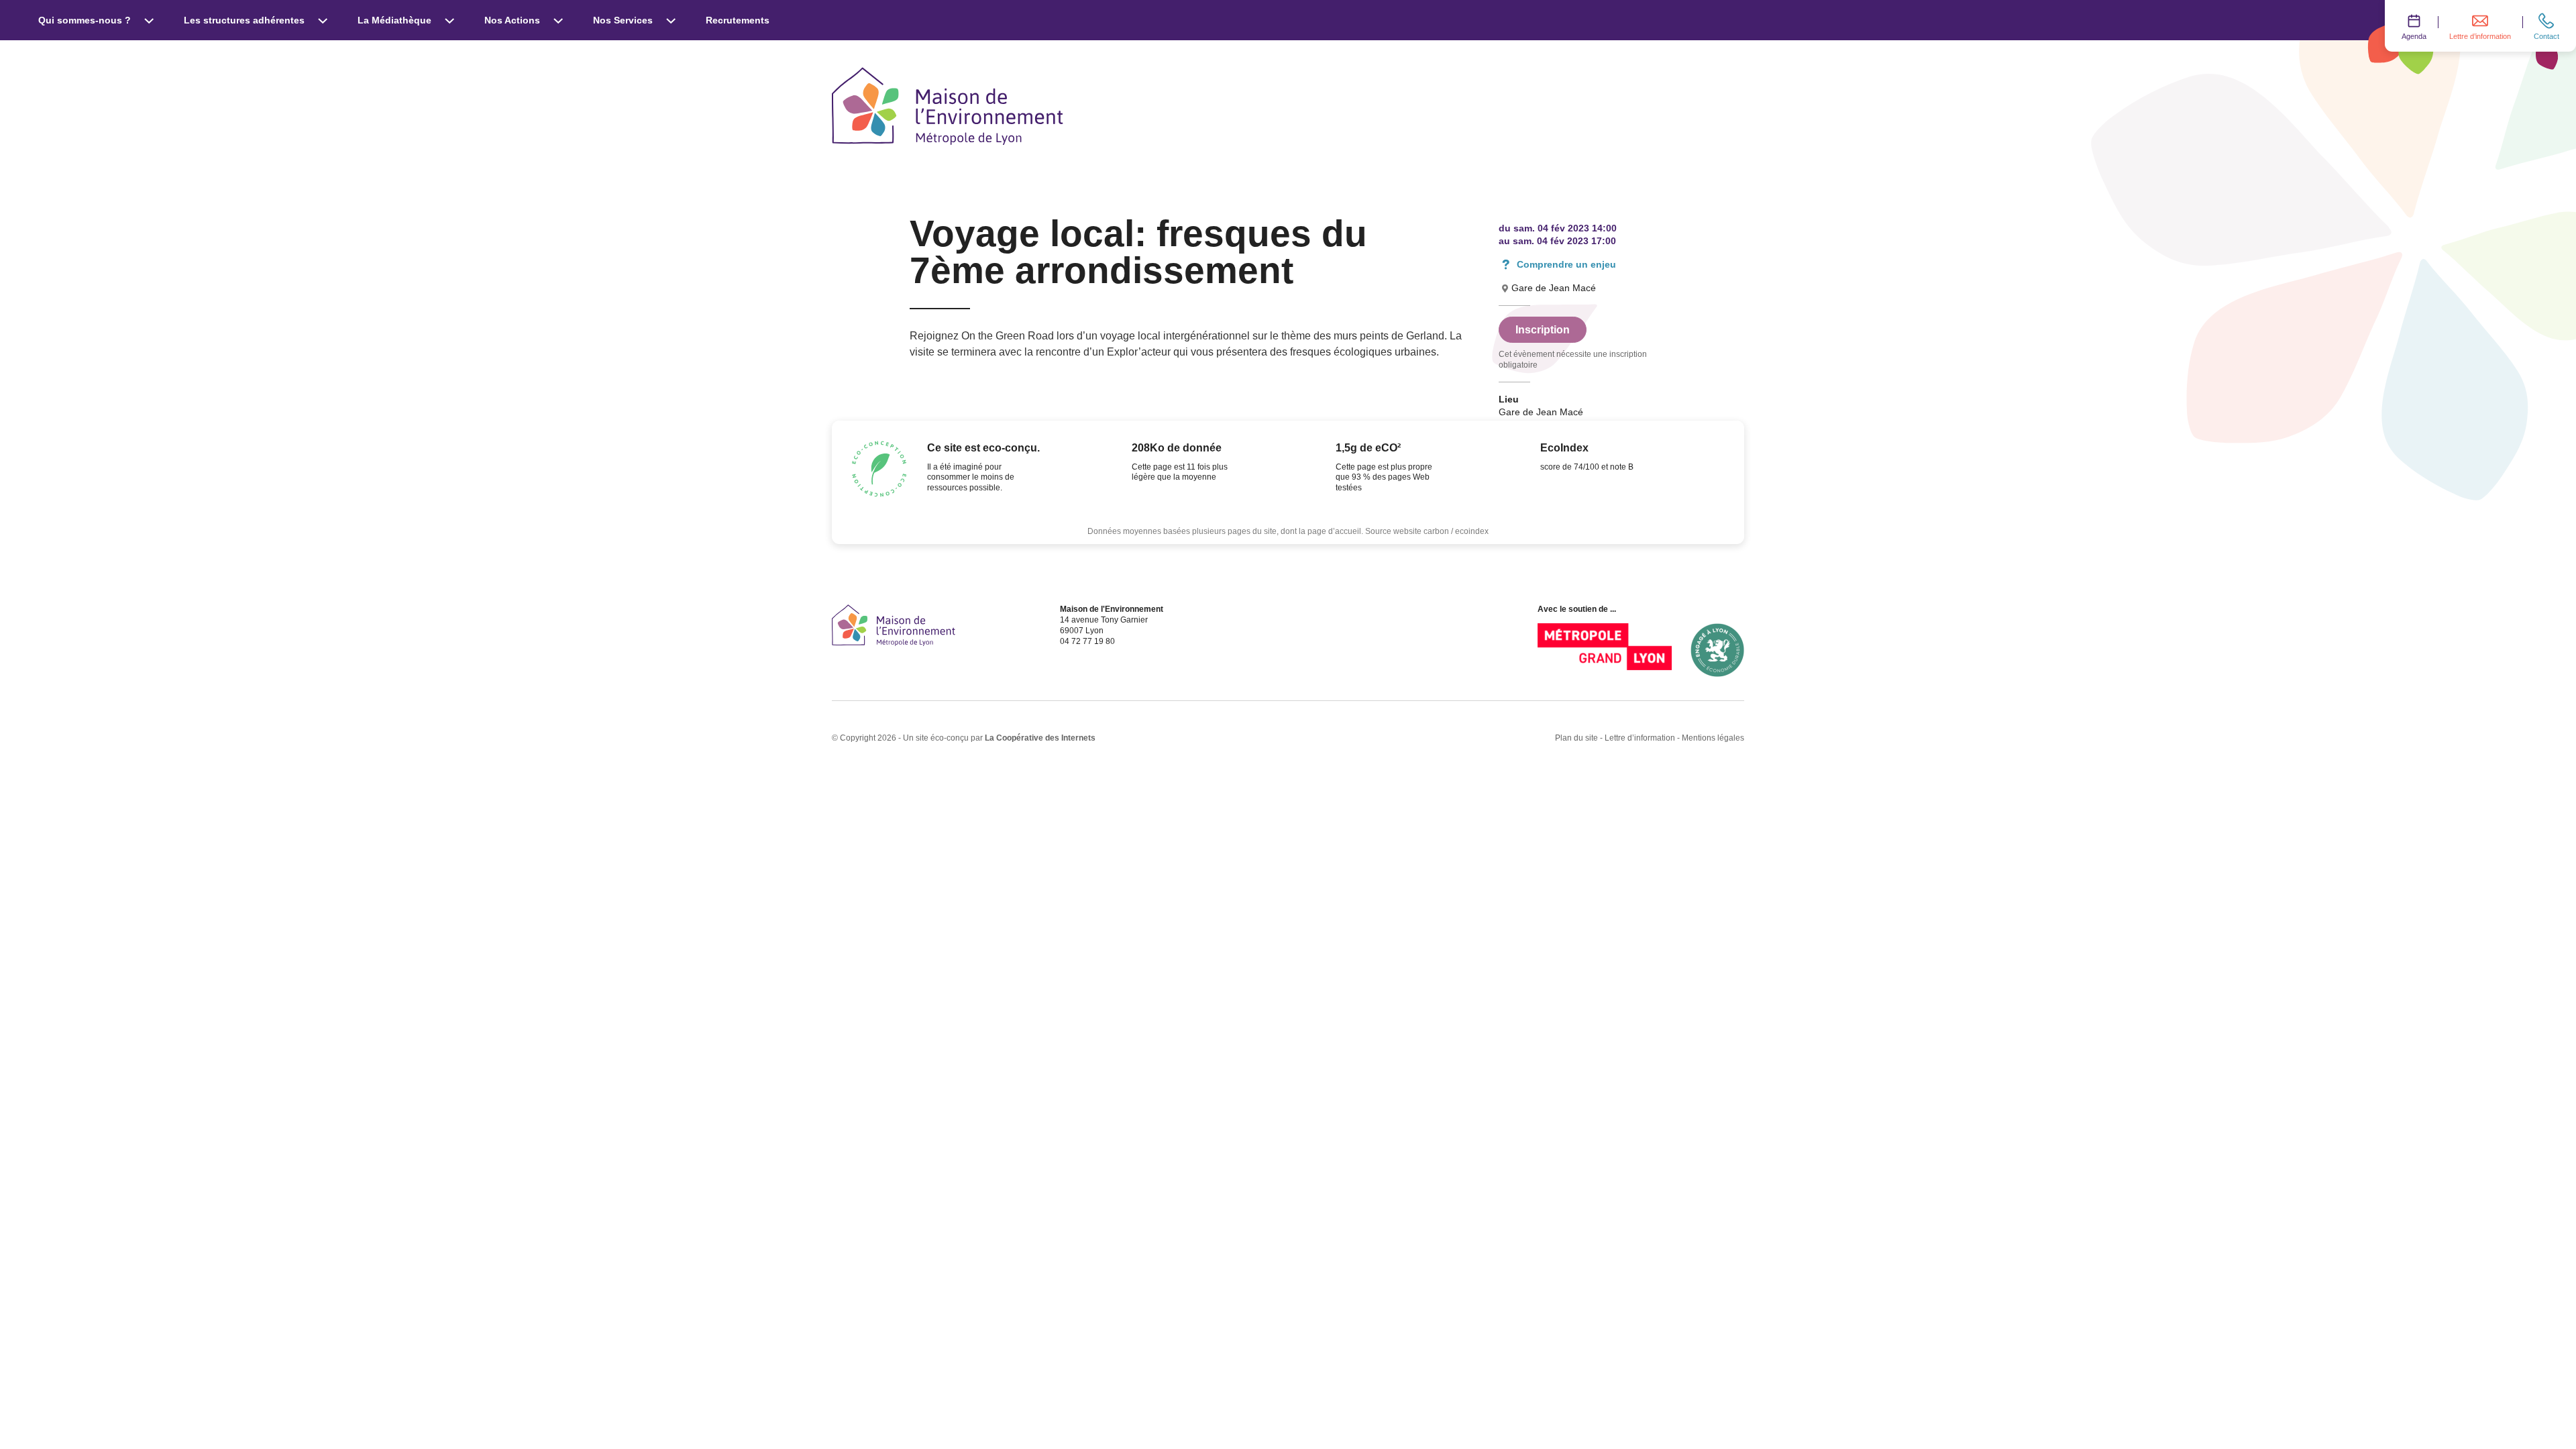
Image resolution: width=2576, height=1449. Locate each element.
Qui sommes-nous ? (85, 20)
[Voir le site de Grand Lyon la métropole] (1605, 650)
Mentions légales (1713, 738)
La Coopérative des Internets (1040, 738)
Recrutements (738, 20)
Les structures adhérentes (244, 20)
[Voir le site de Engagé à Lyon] (1717, 650)
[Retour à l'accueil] (894, 625)
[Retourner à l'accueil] (948, 106)
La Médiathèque (394, 20)
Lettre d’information (1640, 738)
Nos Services (623, 20)
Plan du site (1576, 738)
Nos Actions (512, 20)
